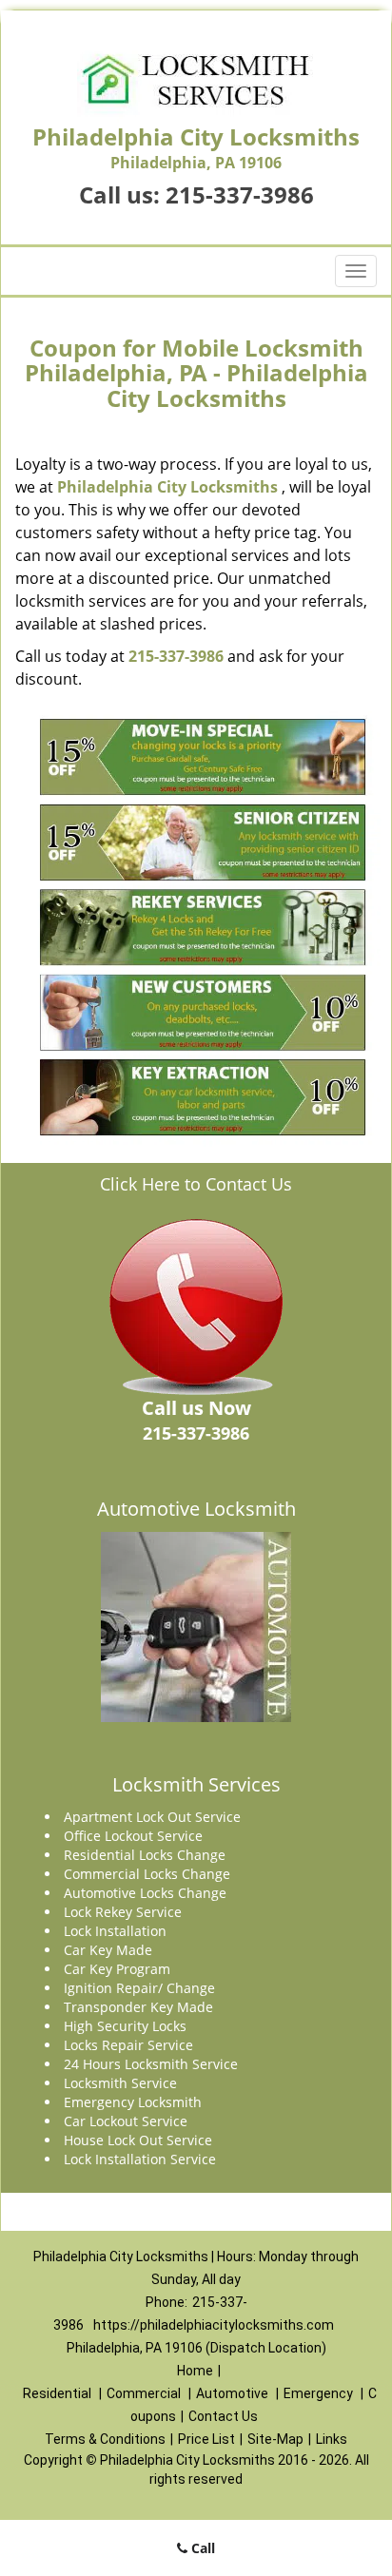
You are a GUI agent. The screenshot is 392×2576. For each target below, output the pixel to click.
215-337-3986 (240, 194)
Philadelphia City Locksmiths (167, 487)
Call (201, 2548)
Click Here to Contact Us (196, 1184)
